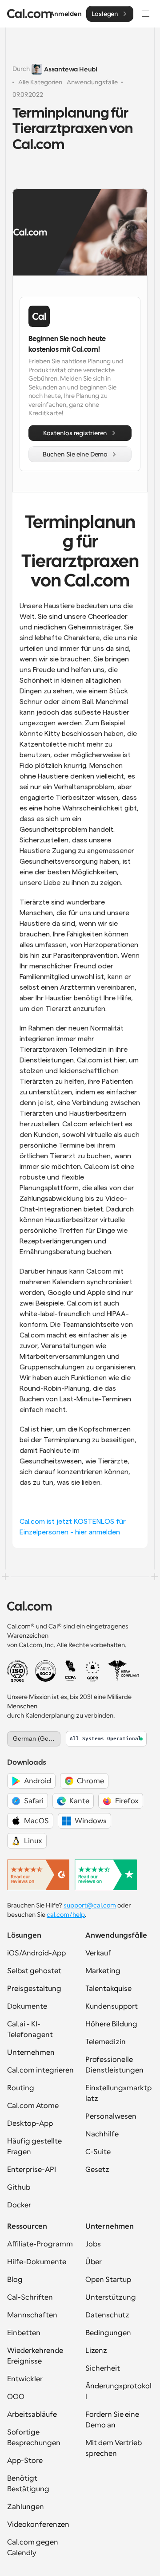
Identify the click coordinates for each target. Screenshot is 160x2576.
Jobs (93, 2244)
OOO (16, 2397)
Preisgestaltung (34, 1989)
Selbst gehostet (34, 1971)
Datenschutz (107, 2315)
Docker (19, 2205)
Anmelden (66, 14)
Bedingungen (108, 2333)
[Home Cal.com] (30, 14)
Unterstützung (111, 2297)
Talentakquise (108, 1989)
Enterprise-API (32, 2170)
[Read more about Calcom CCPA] (70, 1671)
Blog (15, 2280)
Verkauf (98, 1953)
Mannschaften (32, 2315)
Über (94, 2262)
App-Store (25, 2461)
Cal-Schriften (30, 2297)
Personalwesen (111, 2116)
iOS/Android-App (36, 1953)
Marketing (103, 1971)
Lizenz (96, 2351)
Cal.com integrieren (40, 2070)
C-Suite (98, 2152)
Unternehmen (31, 2053)
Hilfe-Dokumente (37, 2262)
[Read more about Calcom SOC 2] (46, 1671)
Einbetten (24, 2333)
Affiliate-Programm (40, 2244)
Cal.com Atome (33, 2106)
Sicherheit (103, 2368)
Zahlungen (26, 2507)
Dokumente (27, 2006)
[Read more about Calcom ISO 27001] (18, 1671)
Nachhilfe (102, 2134)
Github (19, 2187)
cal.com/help (66, 1915)
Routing (21, 2088)
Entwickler (25, 2379)
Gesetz (97, 2170)
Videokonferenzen (38, 2525)
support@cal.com (90, 1905)
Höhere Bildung (111, 2024)
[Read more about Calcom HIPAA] (123, 1671)
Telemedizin (106, 2042)
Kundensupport (112, 2006)
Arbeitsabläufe (32, 2415)
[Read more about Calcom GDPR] (93, 1671)
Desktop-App (30, 2124)
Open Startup (108, 2280)
